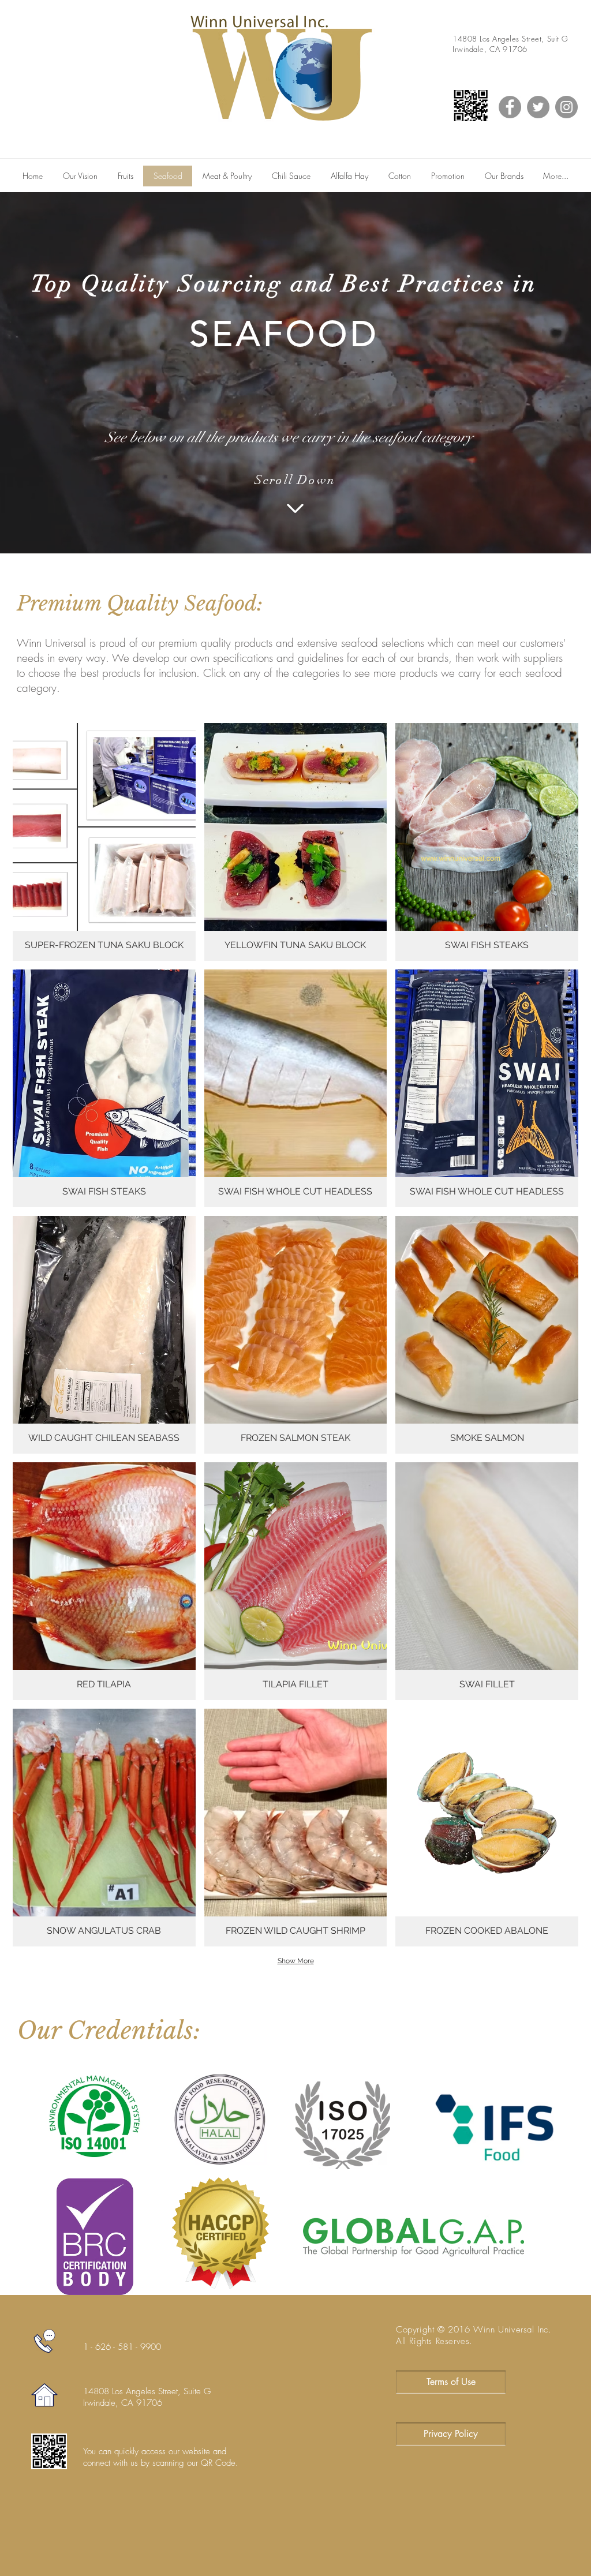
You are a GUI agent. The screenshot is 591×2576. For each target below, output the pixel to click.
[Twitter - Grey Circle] (538, 107)
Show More (296, 1961)
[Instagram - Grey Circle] (566, 107)
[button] (104, 842)
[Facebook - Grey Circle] (510, 107)
